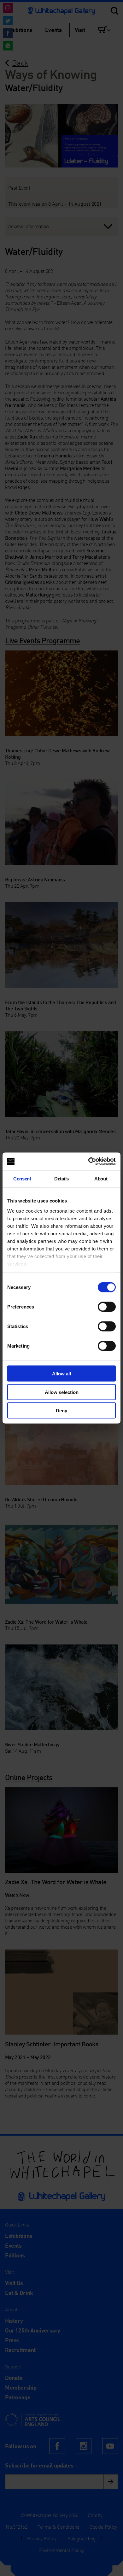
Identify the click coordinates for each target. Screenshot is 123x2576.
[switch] (107, 1307)
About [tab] (101, 1178)
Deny (61, 1411)
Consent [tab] (22, 1178)
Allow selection (62, 1392)
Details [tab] (61, 1178)
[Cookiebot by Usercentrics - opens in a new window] (88, 1162)
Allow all (61, 1374)
